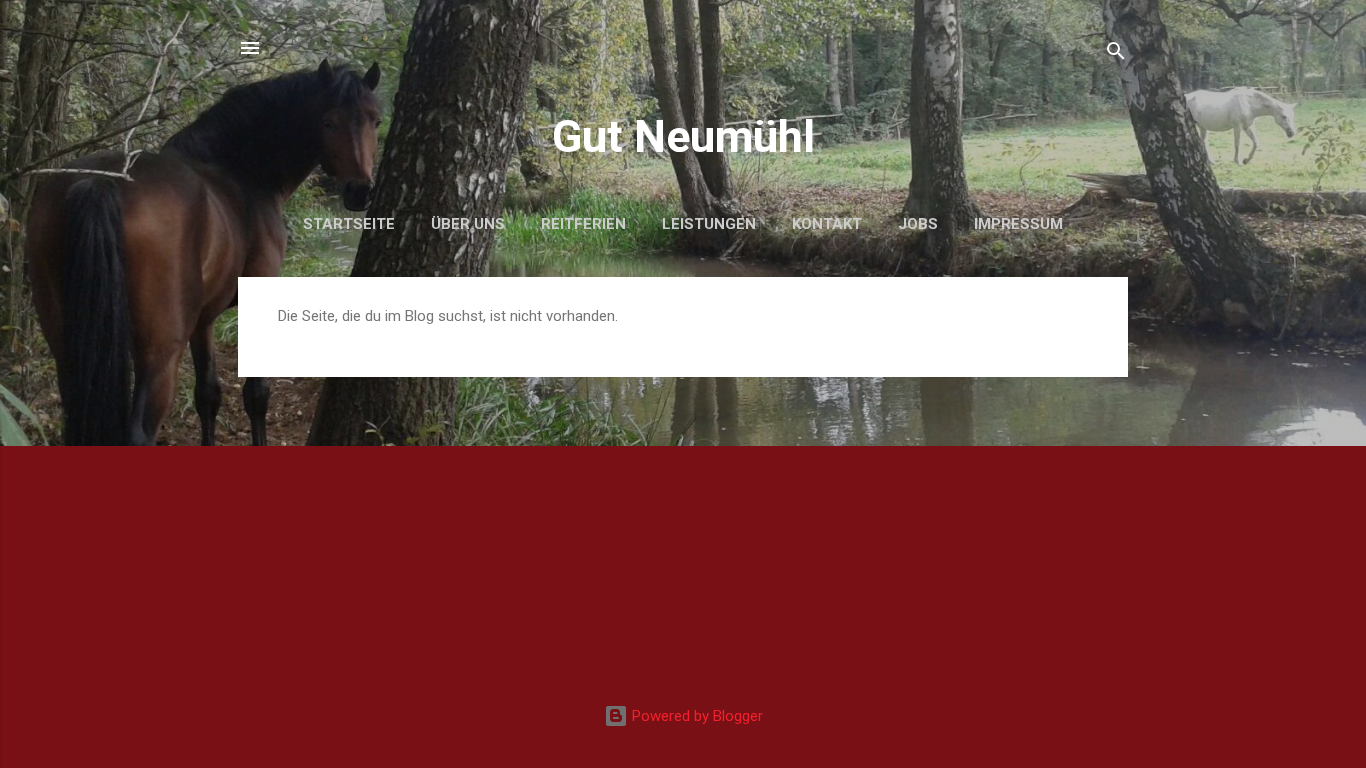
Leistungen (709, 224)
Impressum (1018, 224)
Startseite (349, 224)
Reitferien (583, 224)
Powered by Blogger (695, 716)
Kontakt (827, 224)
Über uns (468, 224)
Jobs (918, 224)
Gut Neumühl (683, 136)
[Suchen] (1116, 54)
